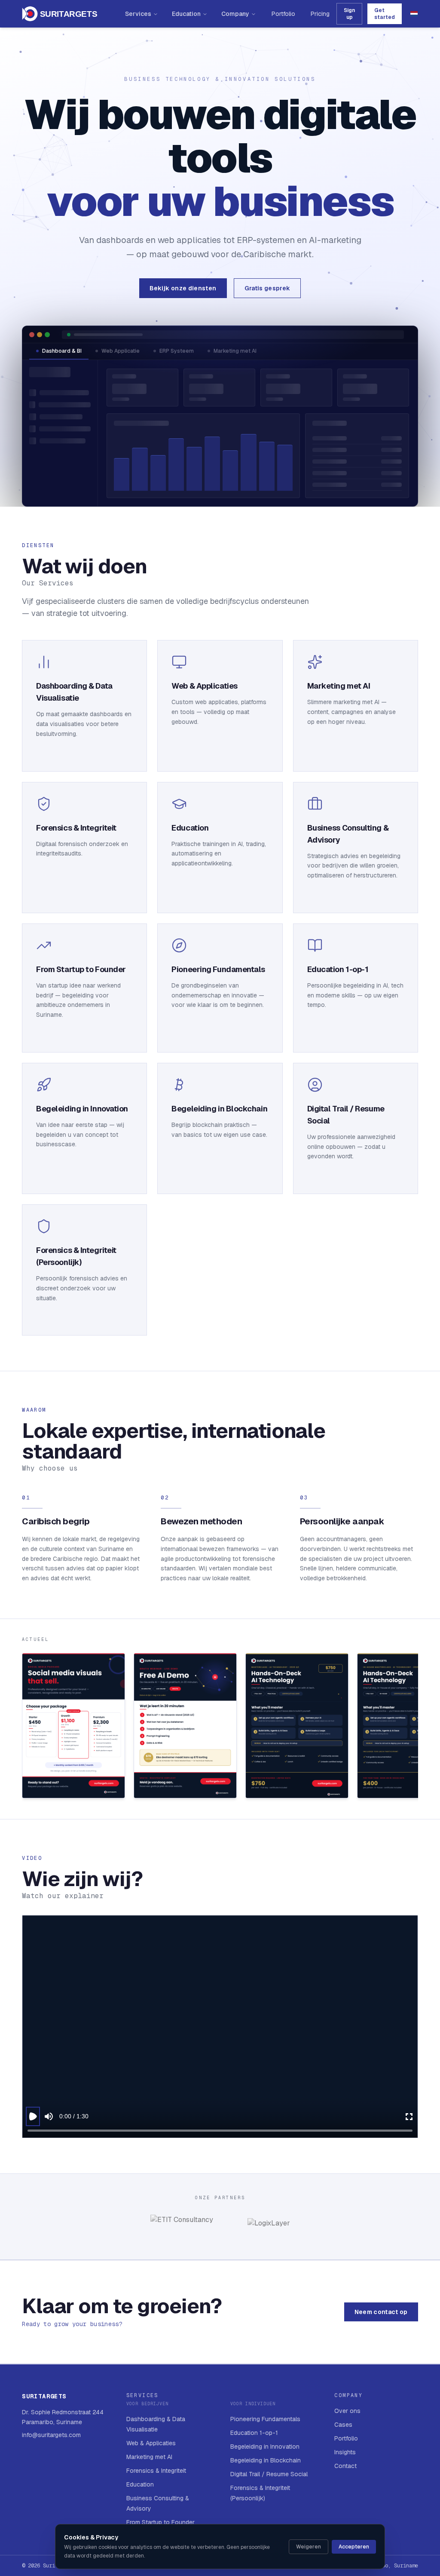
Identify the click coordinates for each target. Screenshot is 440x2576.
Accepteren (354, 2547)
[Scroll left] (23, 1727)
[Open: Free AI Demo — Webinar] (185, 1726)
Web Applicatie (121, 351)
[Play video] (33, 2116)
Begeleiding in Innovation (265, 2447)
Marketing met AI (235, 351)
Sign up (349, 14)
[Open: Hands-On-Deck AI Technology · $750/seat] (297, 1726)
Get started (385, 14)
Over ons (347, 2411)
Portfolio (283, 14)
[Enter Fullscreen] (409, 2116)
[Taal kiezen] (414, 14)
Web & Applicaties (151, 2443)
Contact (345, 2466)
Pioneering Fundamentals (265, 2419)
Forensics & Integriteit (156, 2471)
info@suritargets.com (51, 2435)
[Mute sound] (49, 2116)
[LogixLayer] (269, 2227)
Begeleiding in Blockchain (266, 2460)
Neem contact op (381, 2312)
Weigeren (309, 2547)
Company (235, 14)
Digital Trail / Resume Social (269, 2474)
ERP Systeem (177, 351)
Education (186, 14)
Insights (345, 2452)
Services (138, 14)
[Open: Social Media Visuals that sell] (73, 1726)
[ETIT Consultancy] (182, 2227)
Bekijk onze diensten (183, 288)
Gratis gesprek (267, 288)
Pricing (320, 14)
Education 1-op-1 (254, 2433)
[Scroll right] (417, 1727)
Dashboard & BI (62, 351)
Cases (343, 2425)
